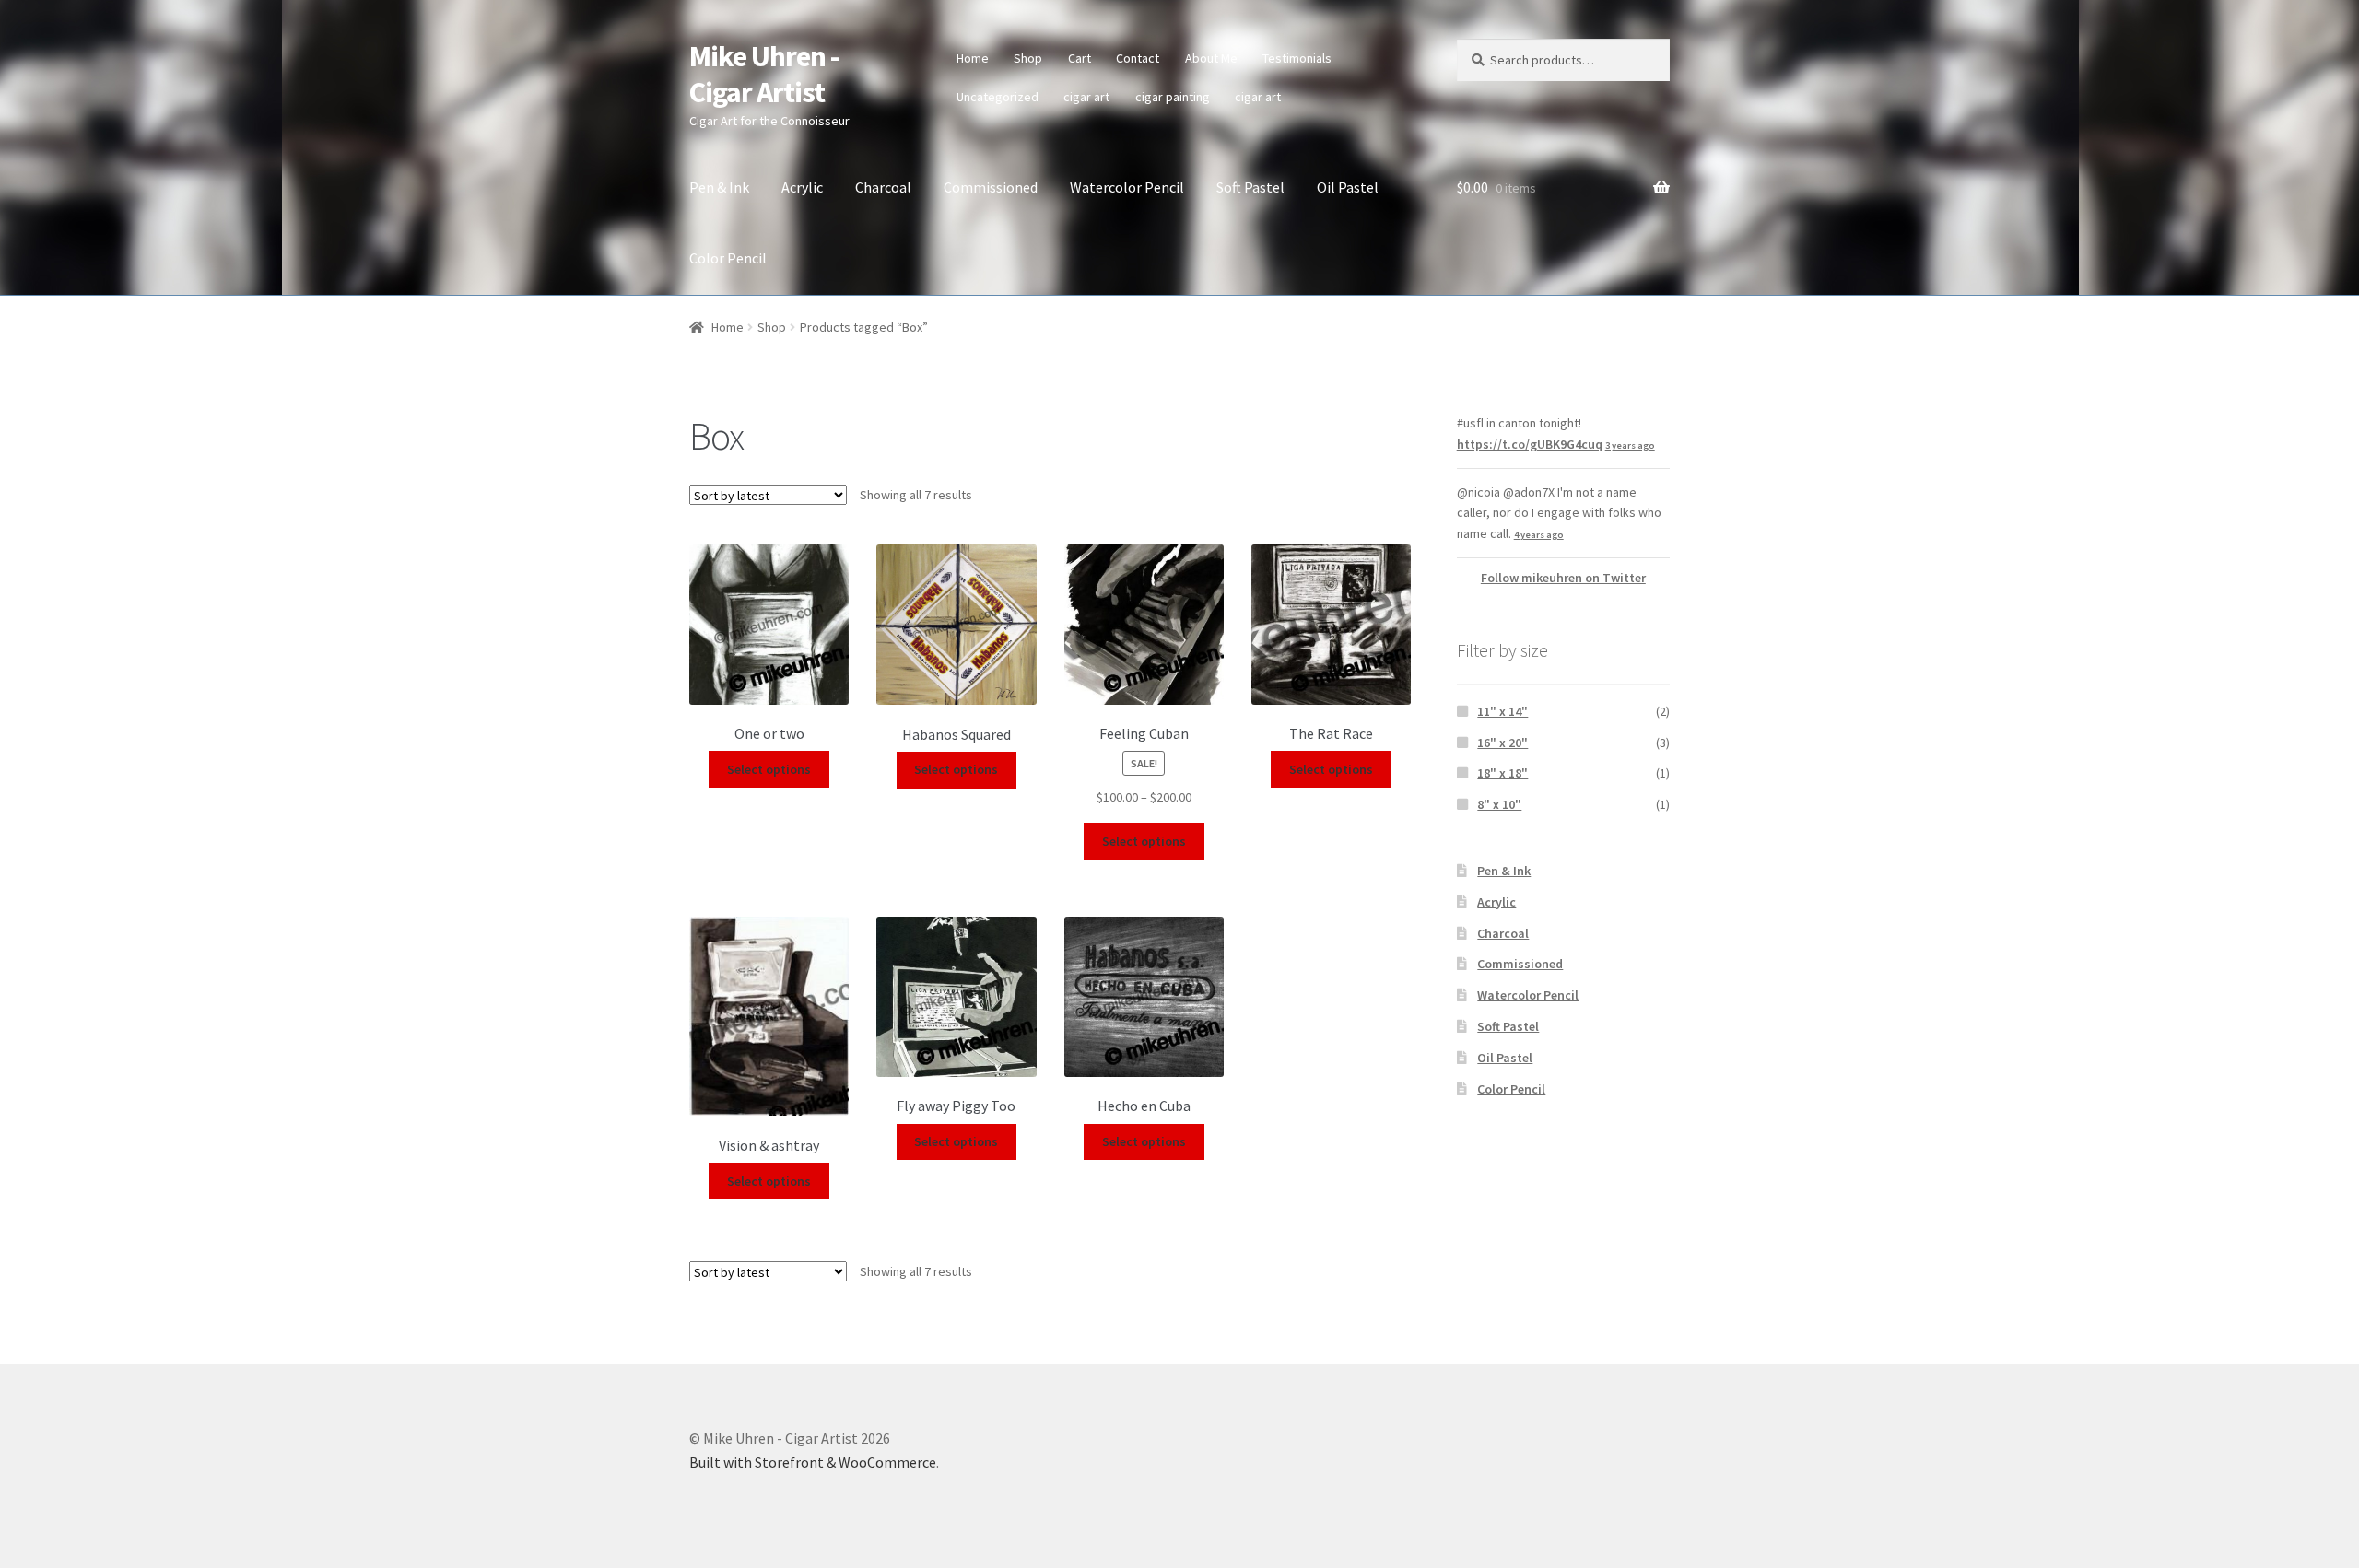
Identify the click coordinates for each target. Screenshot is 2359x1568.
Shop (1028, 58)
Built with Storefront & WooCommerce (813, 1462)
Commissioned (991, 187)
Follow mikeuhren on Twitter (1563, 578)
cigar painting (1173, 97)
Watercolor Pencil (1127, 187)
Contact (1138, 58)
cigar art (1086, 97)
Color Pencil (728, 258)
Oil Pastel (1348, 187)
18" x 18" (1502, 773)
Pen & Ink (719, 187)
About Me (1211, 58)
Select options (769, 769)
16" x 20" (1502, 743)
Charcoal (883, 187)
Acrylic (802, 187)
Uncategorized (998, 97)
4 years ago (1539, 535)
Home (973, 58)
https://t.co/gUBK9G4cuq (1530, 444)
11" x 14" (1502, 711)
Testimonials (1297, 58)
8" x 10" (1499, 804)
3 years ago (1630, 445)
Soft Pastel (1250, 187)
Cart (1080, 58)
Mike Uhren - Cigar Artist (764, 74)
